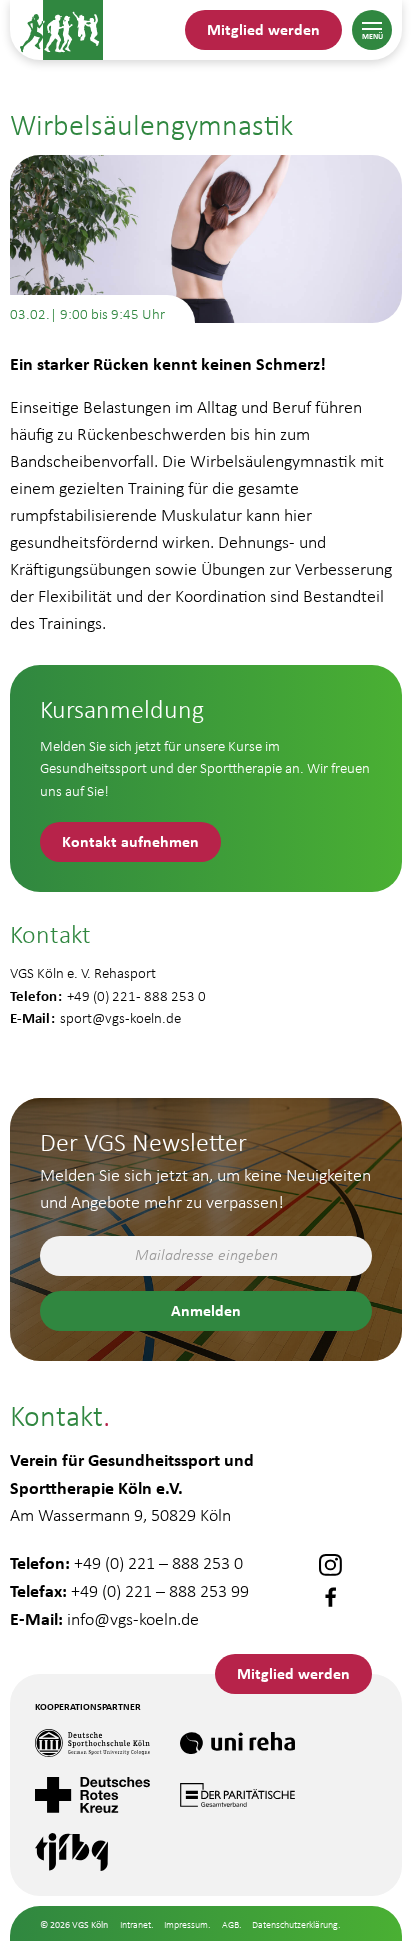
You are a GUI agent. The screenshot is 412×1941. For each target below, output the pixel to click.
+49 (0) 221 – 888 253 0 (158, 1563)
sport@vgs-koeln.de (120, 1018)
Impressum (186, 1924)
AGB (230, 1924)
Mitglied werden (263, 29)
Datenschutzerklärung (295, 1924)
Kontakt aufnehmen (130, 841)
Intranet (135, 1924)
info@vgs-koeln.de (133, 1619)
